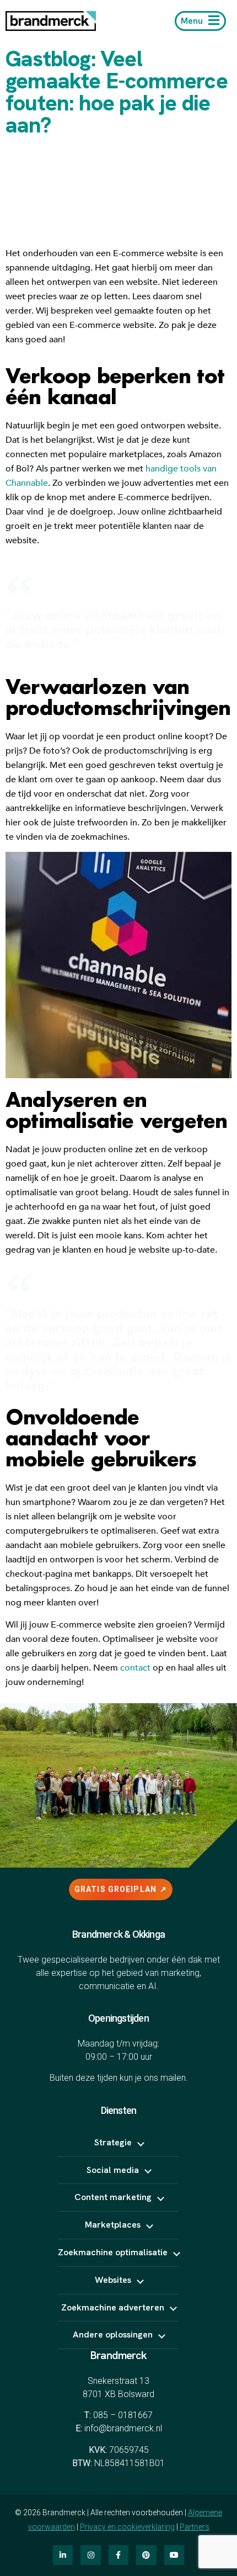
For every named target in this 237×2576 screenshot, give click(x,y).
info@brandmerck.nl (123, 2428)
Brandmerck (118, 2355)
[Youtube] (174, 2555)
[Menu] (214, 20)
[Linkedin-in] (63, 2555)
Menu (192, 21)
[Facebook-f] (118, 2555)
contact (135, 1668)
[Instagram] (90, 2555)
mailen (173, 2078)
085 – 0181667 (123, 2415)
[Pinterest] (146, 2555)
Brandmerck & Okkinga (118, 1934)
